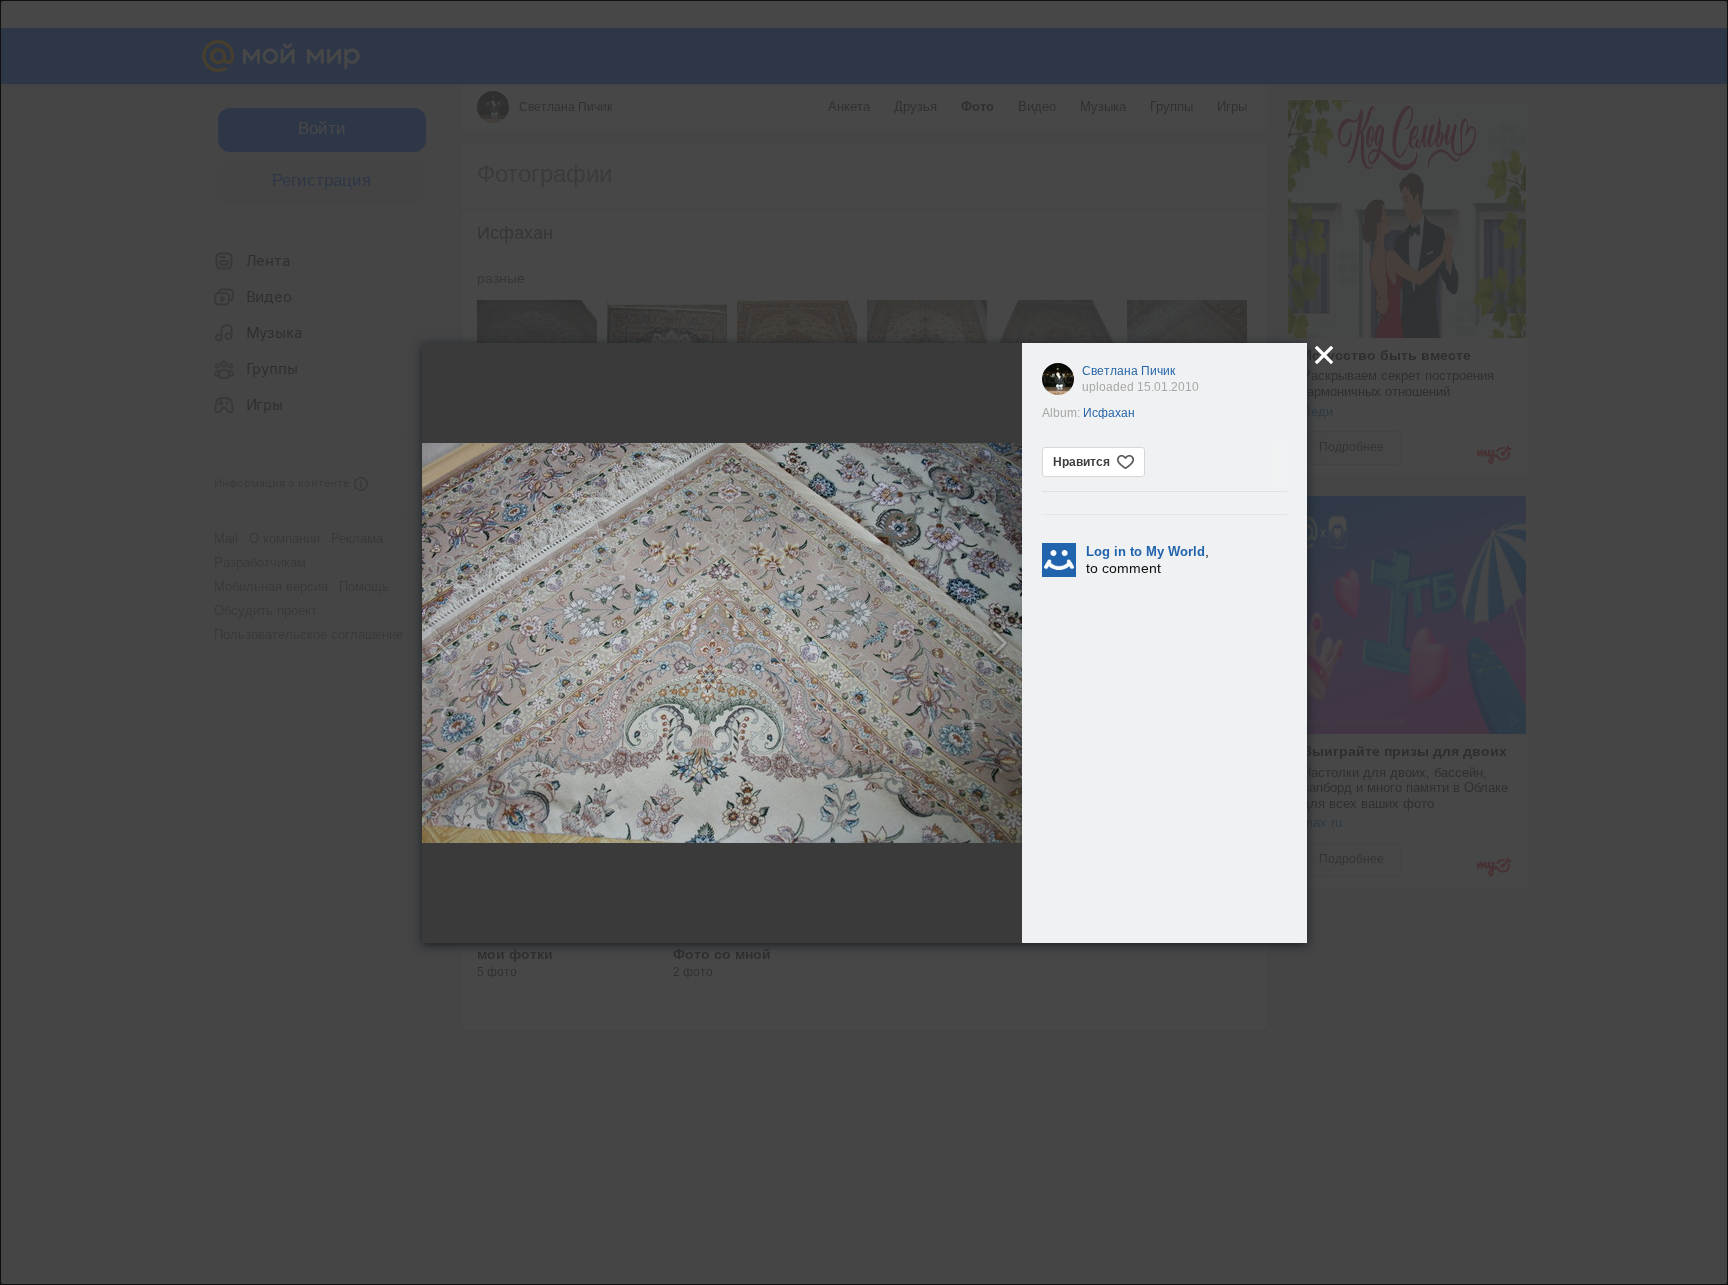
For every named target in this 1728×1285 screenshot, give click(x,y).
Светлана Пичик (1128, 371)
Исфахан (1109, 413)
